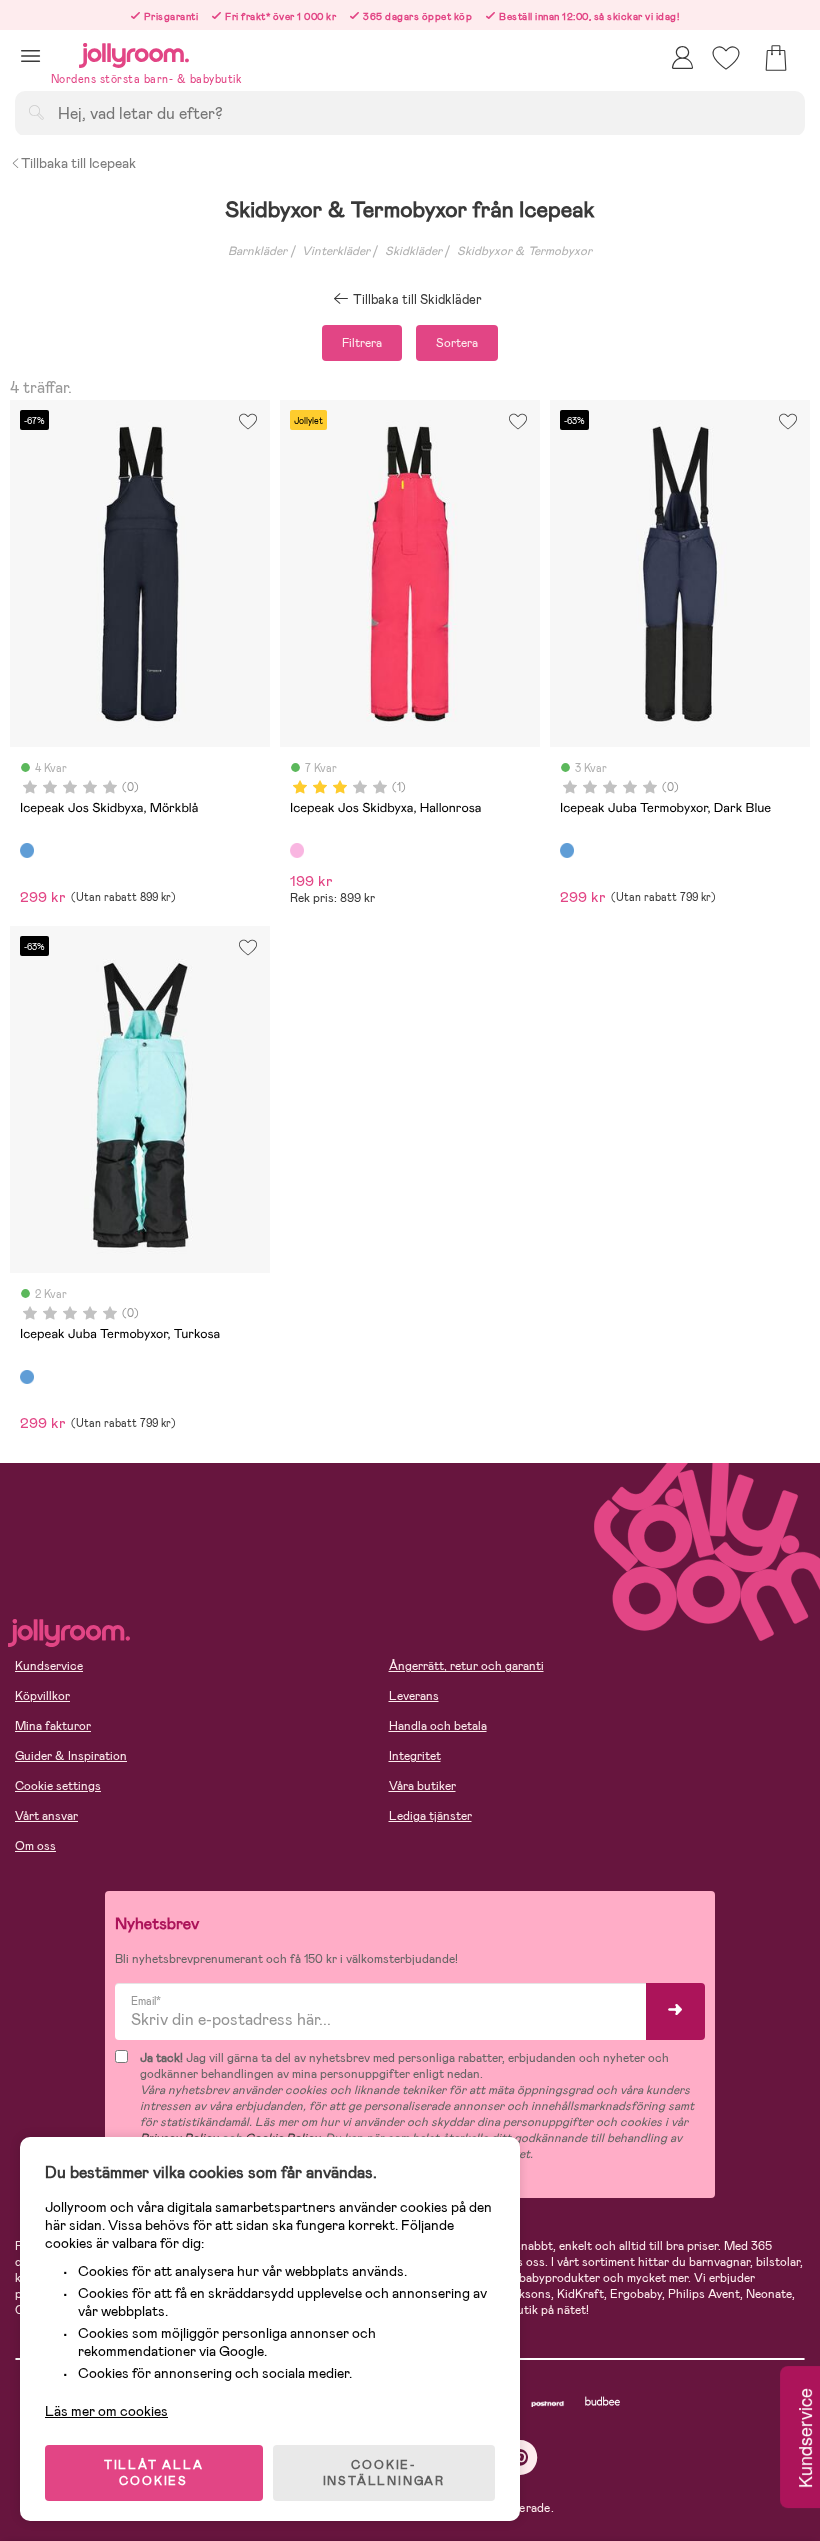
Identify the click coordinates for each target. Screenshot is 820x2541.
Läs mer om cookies (106, 2411)
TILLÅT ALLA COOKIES (154, 2473)
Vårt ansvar (46, 1816)
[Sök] (36, 112)
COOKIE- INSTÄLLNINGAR (384, 2473)
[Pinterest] (520, 2457)
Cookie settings (58, 1786)
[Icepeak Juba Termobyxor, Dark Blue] (567, 850)
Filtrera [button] (362, 343)
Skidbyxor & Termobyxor (524, 251)
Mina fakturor (53, 1726)
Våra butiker (422, 1786)
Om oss (35, 1846)
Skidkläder (413, 251)
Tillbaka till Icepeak (78, 163)
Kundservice (49, 1666)
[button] (30, 55)
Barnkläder (257, 251)
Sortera (457, 343)
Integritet (415, 1756)
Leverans (414, 1696)
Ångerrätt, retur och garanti (466, 1666)
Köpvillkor (42, 1696)
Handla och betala (438, 1726)
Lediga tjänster (430, 1816)
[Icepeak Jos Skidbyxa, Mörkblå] (27, 850)
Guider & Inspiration (71, 1756)
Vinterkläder (336, 251)
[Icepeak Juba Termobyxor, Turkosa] (27, 1377)
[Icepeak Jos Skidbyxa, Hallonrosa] (297, 850)
